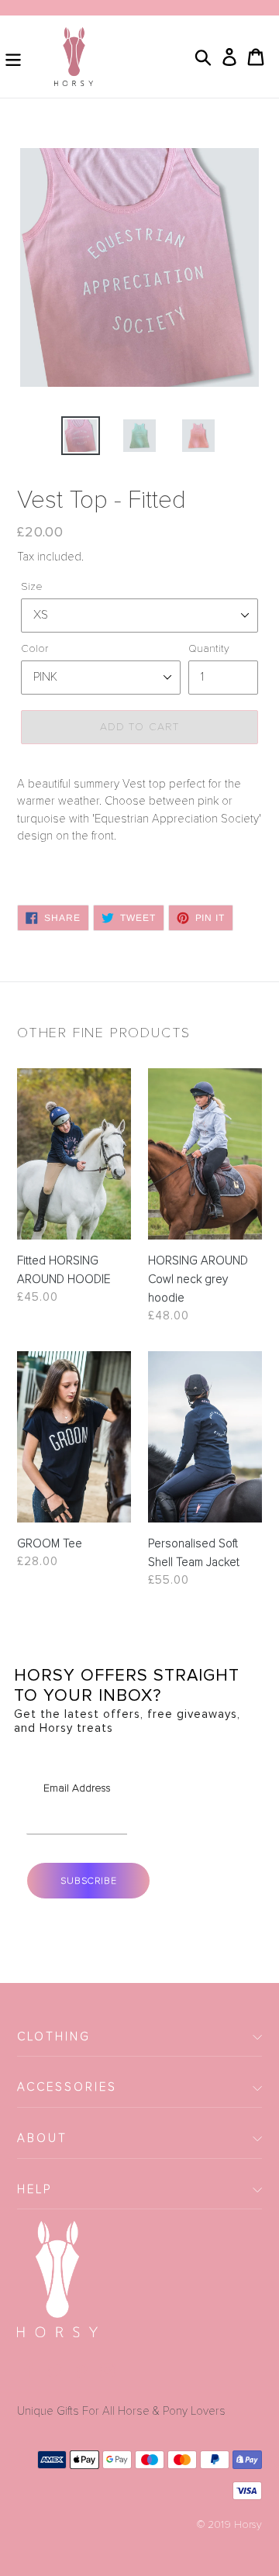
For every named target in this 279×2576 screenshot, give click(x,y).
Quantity (209, 648)
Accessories (67, 2087)
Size (32, 586)
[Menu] (13, 56)
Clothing (54, 2036)
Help (34, 2189)
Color (34, 648)
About (42, 2138)
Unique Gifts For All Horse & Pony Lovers (121, 2411)
